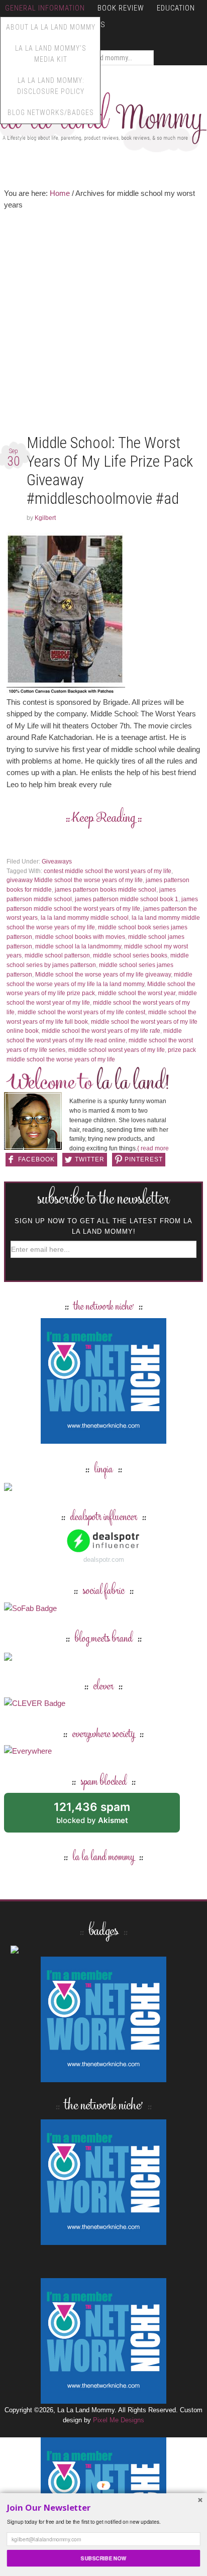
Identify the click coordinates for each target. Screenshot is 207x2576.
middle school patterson (57, 955)
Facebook (36, 1159)
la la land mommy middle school (85, 918)
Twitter (90, 1159)
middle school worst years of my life (117, 1050)
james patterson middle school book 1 (127, 899)
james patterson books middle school (106, 890)
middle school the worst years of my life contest (81, 1012)
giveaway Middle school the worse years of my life (75, 880)
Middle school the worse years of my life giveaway (103, 975)
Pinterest (144, 1159)
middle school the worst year (137, 993)
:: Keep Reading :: (104, 819)
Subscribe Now (103, 2558)
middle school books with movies (80, 937)
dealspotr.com (104, 1560)
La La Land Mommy (103, 118)
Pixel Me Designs (119, 2420)
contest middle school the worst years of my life (108, 871)
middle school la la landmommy (78, 946)
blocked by (103, 1816)
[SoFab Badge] (30, 1608)
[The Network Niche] (103, 1439)
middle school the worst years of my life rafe (101, 1031)
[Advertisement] (103, 324)
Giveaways (57, 862)
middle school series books (130, 955)
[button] (104, 2508)
